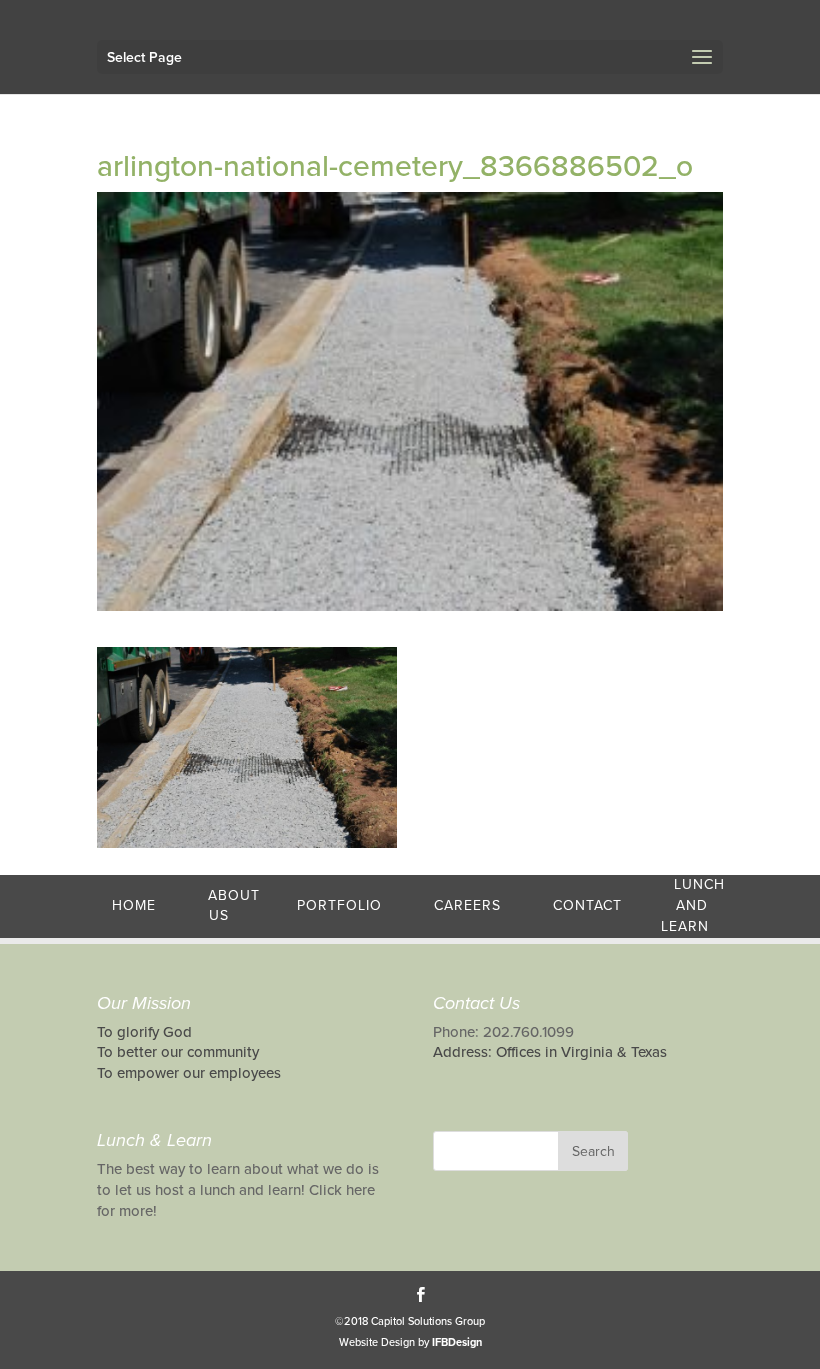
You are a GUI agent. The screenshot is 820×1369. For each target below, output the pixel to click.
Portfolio (339, 905)
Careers (467, 905)
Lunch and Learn (693, 905)
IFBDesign (457, 1342)
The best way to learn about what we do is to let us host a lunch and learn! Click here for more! (238, 1190)
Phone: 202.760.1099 (503, 1032)
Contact (587, 905)
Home (134, 905)
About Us (234, 906)
